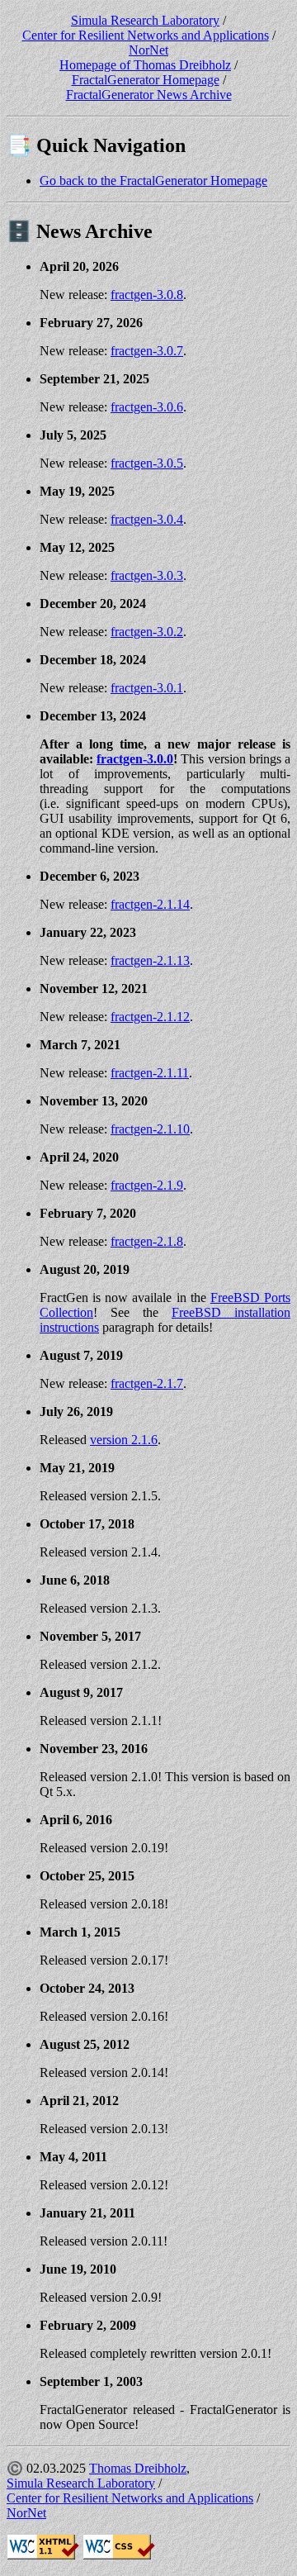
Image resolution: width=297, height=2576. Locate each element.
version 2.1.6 (124, 1440)
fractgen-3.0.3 (147, 575)
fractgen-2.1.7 (147, 1383)
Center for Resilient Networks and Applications (146, 35)
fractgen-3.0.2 (147, 632)
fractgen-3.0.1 (147, 688)
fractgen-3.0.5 (147, 463)
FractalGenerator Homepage (146, 80)
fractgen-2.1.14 (150, 904)
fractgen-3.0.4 (147, 519)
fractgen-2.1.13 (150, 960)
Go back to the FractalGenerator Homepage (153, 181)
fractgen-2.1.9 (147, 1185)
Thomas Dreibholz (138, 2468)
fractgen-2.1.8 (147, 1241)
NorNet (148, 50)
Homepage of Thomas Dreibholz (145, 65)
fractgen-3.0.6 (147, 407)
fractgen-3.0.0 (135, 759)
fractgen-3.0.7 (147, 351)
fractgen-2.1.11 (150, 1073)
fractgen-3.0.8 (147, 295)
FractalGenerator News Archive (149, 95)
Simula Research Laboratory (145, 20)
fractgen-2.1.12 (150, 1017)
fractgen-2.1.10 (150, 1129)
